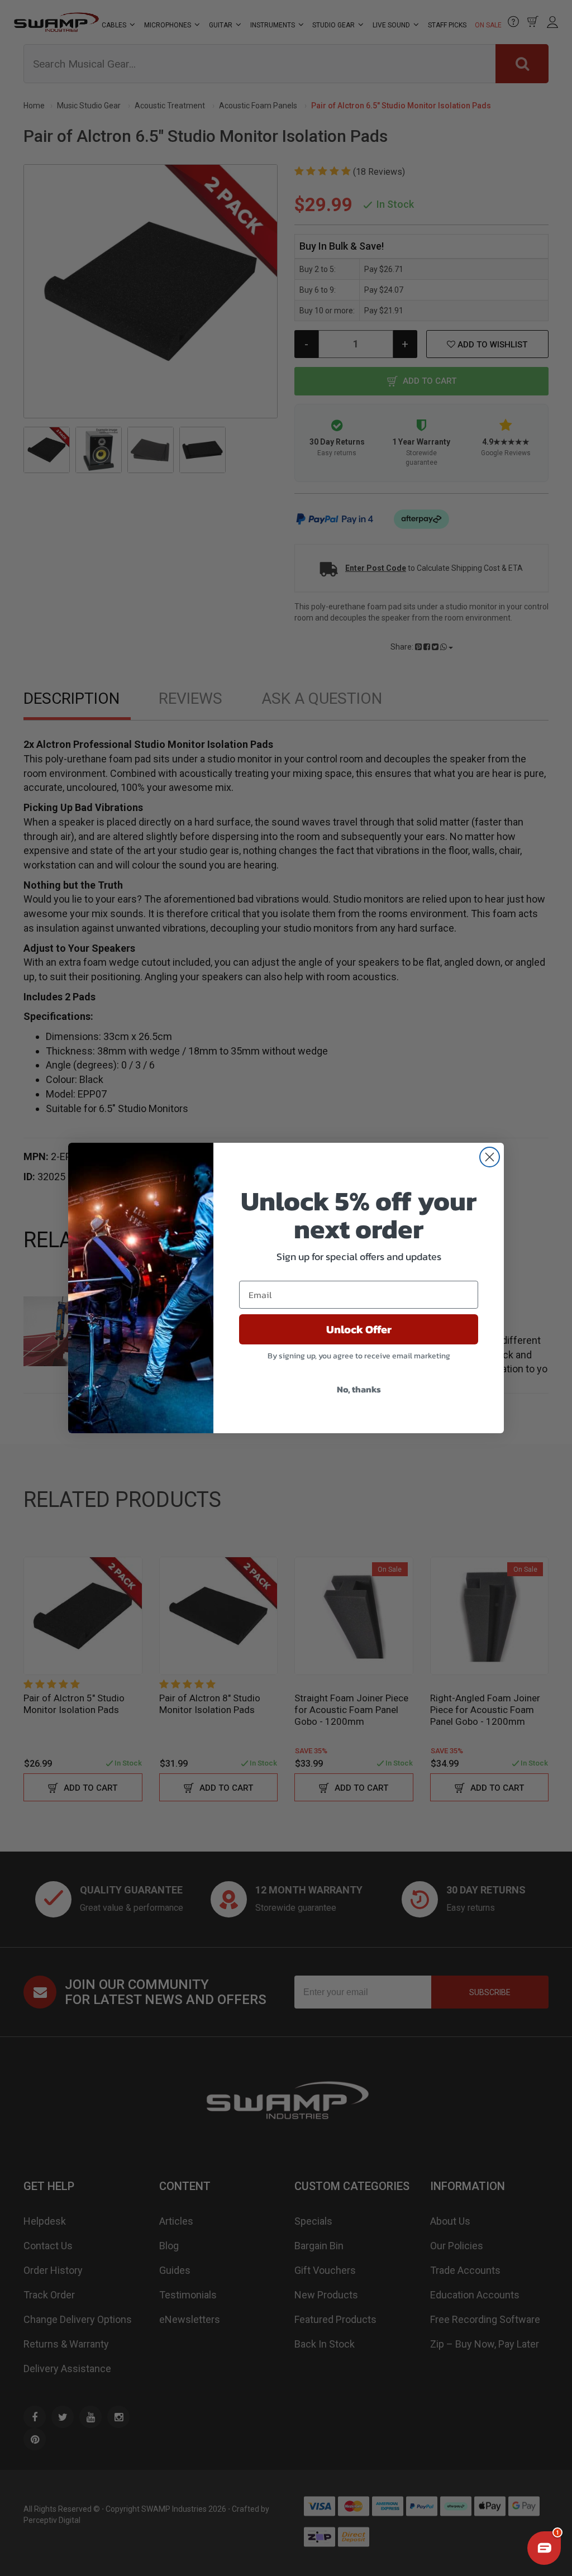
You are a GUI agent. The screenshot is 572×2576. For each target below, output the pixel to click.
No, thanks (359, 1389)
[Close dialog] (490, 1157)
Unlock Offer (359, 1329)
